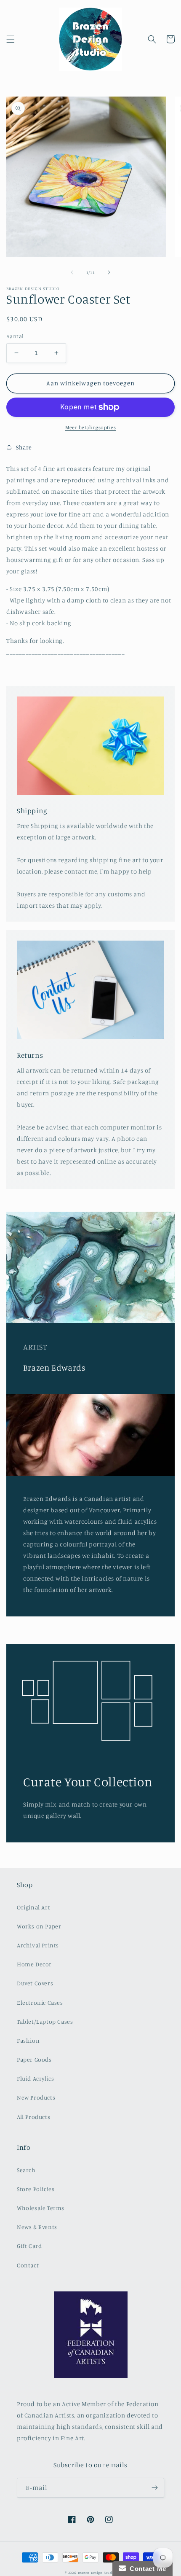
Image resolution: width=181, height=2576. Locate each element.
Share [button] (24, 447)
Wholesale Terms (41, 2208)
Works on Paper (39, 1926)
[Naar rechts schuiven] (109, 272)
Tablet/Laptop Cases (45, 2021)
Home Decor (34, 1964)
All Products (33, 2117)
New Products (36, 2097)
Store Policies (36, 2189)
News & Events (37, 2227)
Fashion (28, 2040)
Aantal (15, 336)
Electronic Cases (40, 2002)
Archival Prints (38, 1945)
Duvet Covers (35, 1983)
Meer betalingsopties (90, 427)
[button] (11, 39)
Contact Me (146, 2569)
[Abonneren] (154, 2488)
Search (26, 2170)
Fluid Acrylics (35, 2078)
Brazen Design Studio (97, 2573)
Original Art (33, 1907)
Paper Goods (34, 2059)
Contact (28, 2265)
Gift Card (29, 2246)
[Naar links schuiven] (72, 272)
